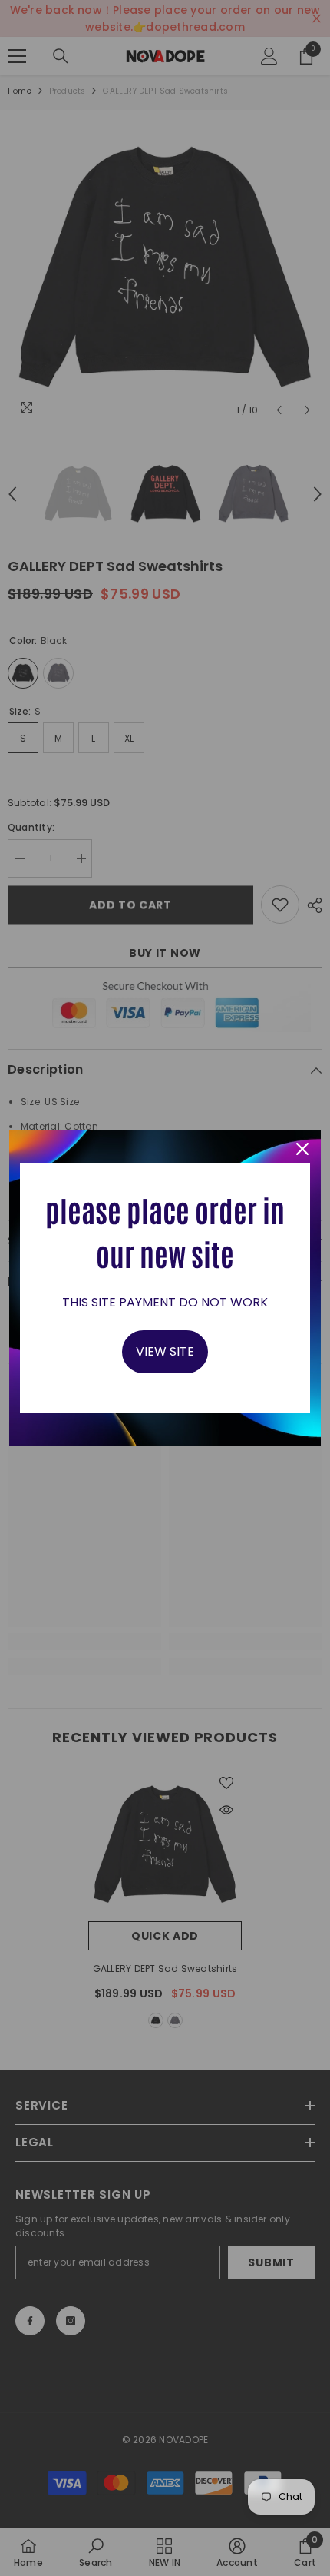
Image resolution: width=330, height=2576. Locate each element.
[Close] (302, 1149)
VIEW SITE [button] (165, 1351)
